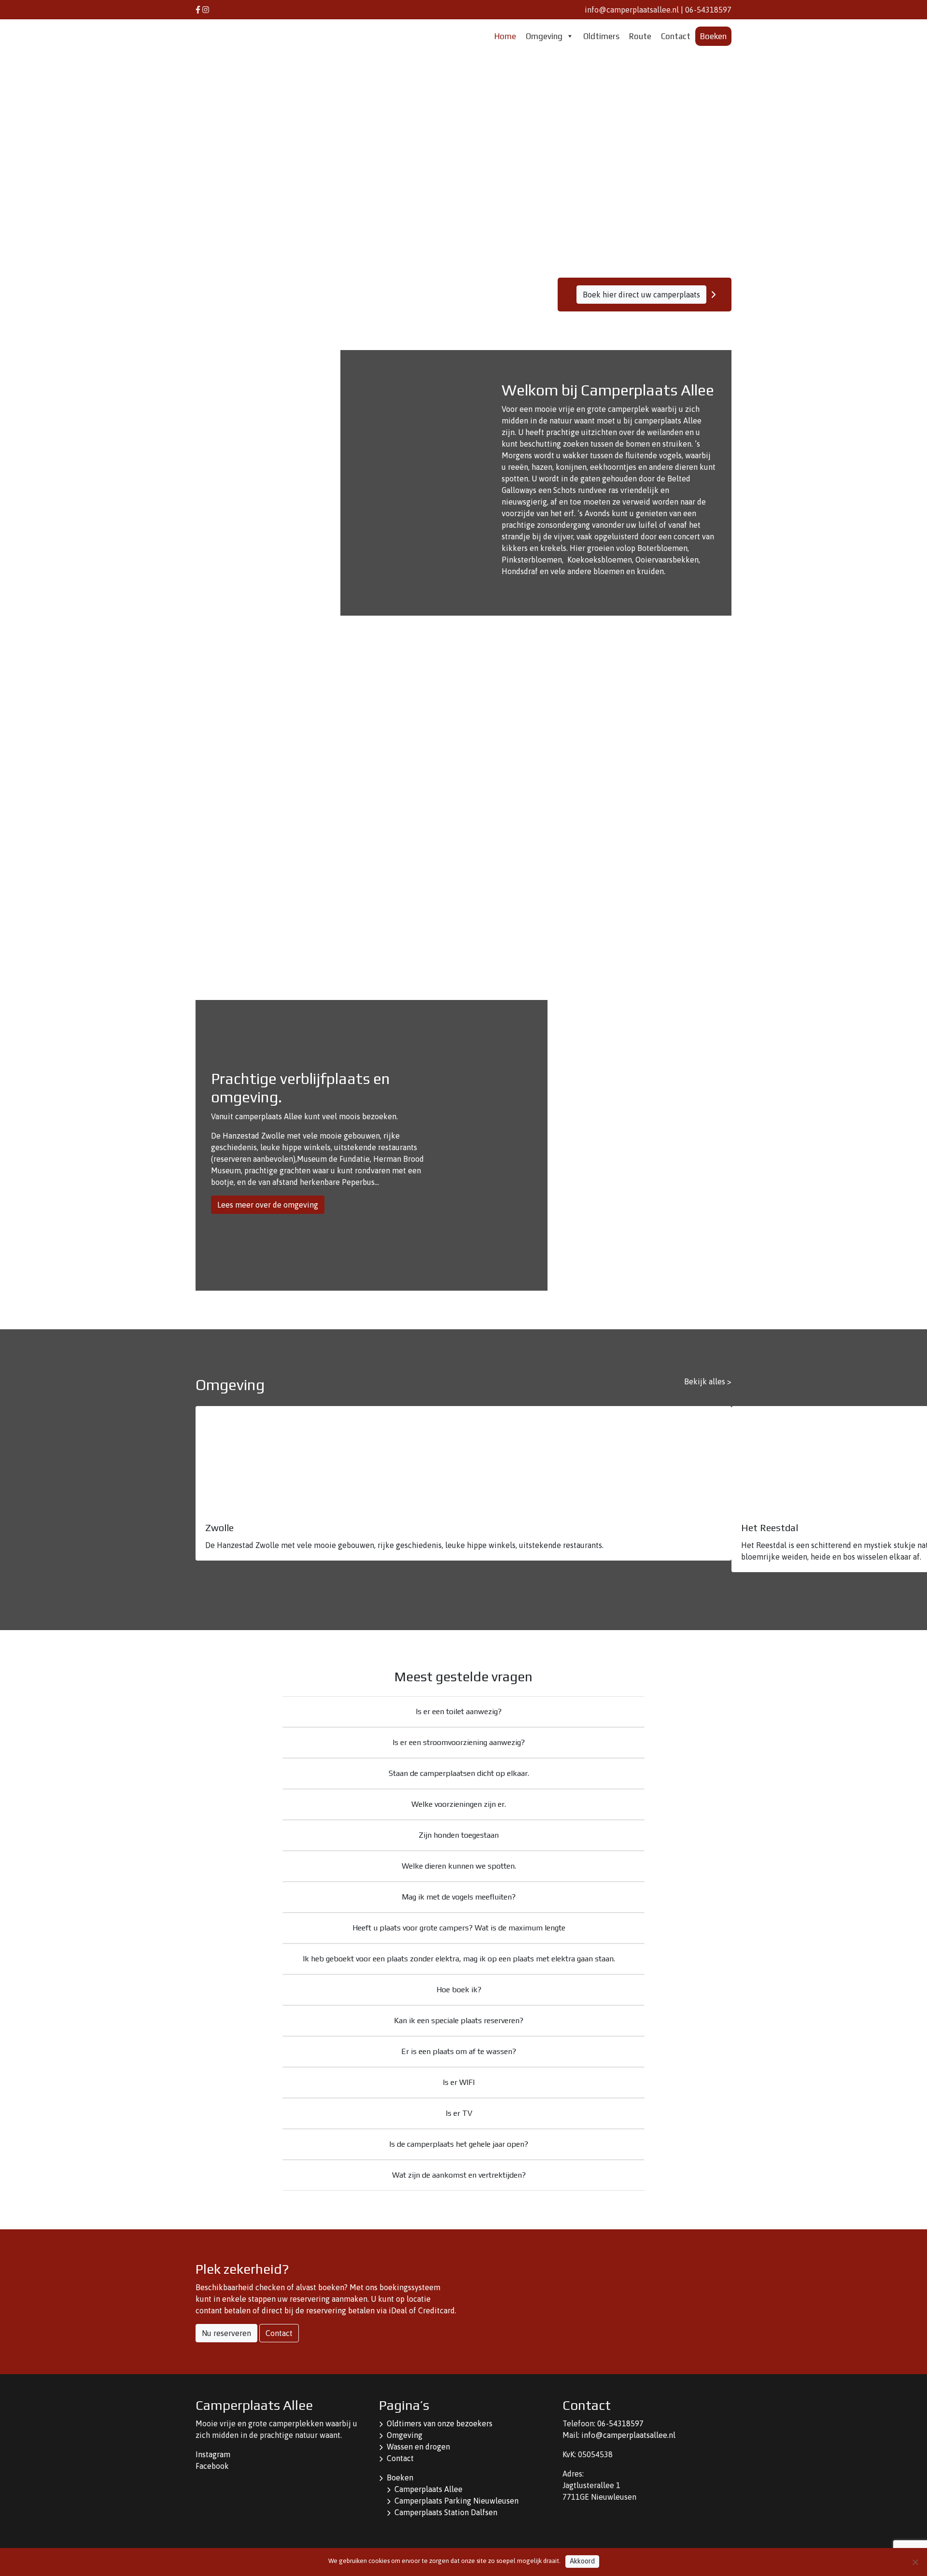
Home (505, 36)
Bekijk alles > (708, 1381)
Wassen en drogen (418, 2447)
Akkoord (582, 2561)
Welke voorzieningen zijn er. (459, 1804)
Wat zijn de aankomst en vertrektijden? (459, 2175)
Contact (676, 36)
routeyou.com (649, 759)
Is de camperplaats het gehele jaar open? (459, 2144)
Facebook (212, 2466)
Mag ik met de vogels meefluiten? (459, 1897)
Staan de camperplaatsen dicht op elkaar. (459, 1773)
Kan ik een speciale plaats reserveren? (459, 2020)
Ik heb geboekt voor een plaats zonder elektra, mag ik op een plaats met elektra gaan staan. (459, 1959)
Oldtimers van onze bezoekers (440, 2423)
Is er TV (459, 2113)
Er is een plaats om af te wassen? (459, 2051)
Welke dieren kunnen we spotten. (459, 1866)
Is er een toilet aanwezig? (459, 1711)
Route (640, 36)
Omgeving (544, 36)
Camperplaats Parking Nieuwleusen (456, 2501)
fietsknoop (551, 759)
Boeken (713, 36)
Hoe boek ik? (459, 1990)
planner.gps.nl (691, 759)
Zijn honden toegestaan (459, 1835)
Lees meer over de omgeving (268, 1205)
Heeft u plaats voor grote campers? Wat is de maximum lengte (459, 1928)
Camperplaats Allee (428, 2489)
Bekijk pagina (558, 986)
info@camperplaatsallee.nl (632, 10)
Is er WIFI (459, 2082)
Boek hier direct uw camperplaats (641, 295)
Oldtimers (601, 36)
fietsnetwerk (516, 759)
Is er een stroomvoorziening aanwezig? (459, 1742)
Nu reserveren (226, 2333)
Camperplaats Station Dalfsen (446, 2512)
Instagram (213, 2454)
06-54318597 (708, 10)
